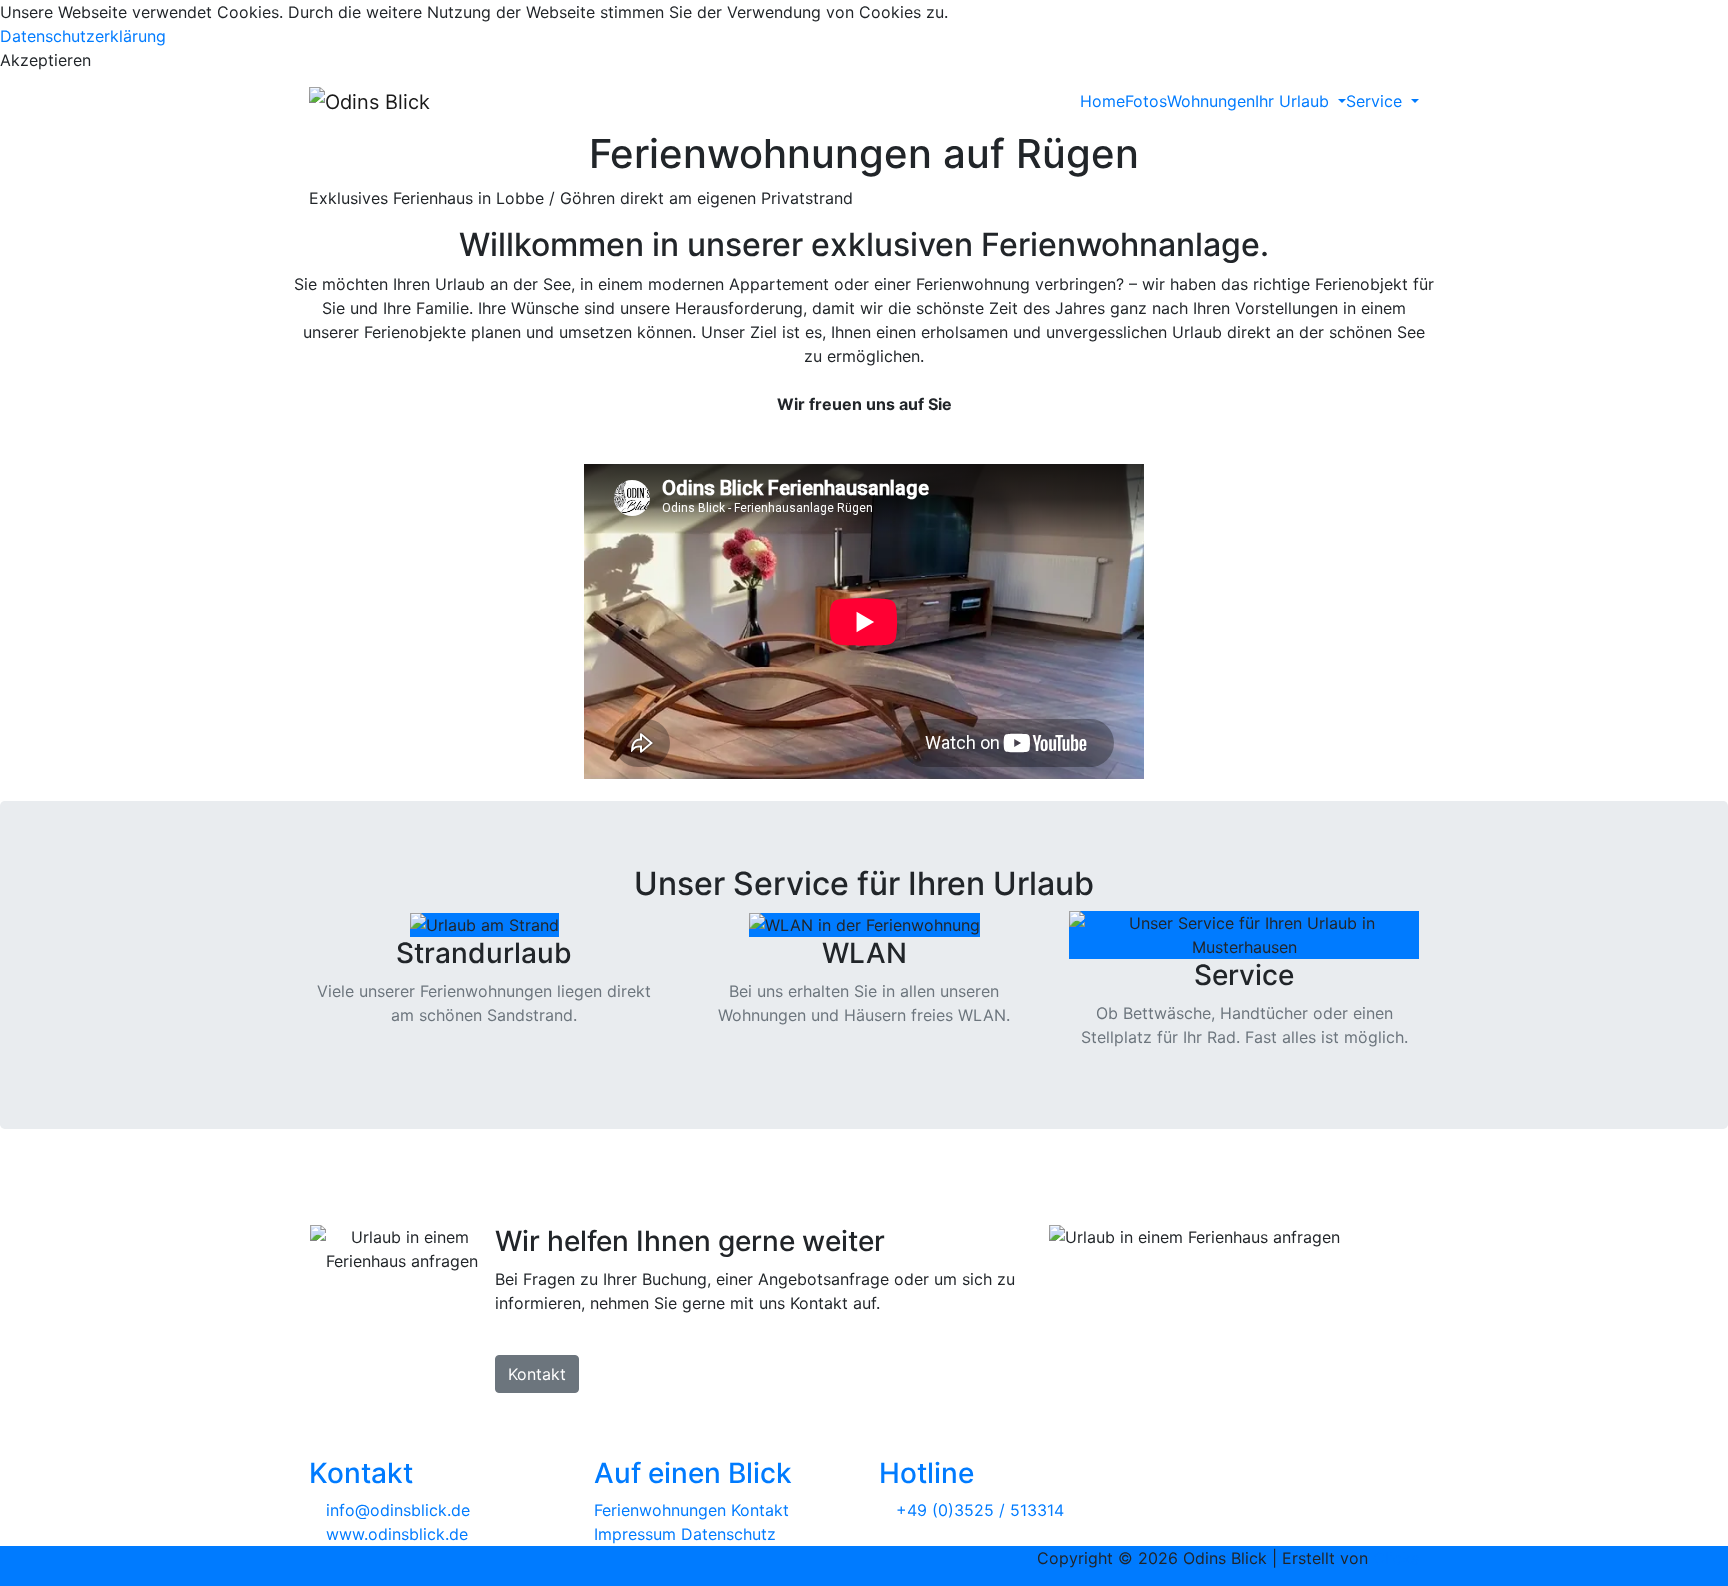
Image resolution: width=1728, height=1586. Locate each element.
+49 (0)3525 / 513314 (980, 1510)
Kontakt (537, 1374)
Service (1376, 101)
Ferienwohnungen (660, 1510)
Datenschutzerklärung (83, 36)
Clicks (1396, 1558)
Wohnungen (1211, 101)
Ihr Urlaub (1294, 101)
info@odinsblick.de (395, 1510)
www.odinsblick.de (394, 1534)
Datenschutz (728, 1534)
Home (1102, 101)
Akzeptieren (45, 60)
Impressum (635, 1534)
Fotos (1146, 101)
